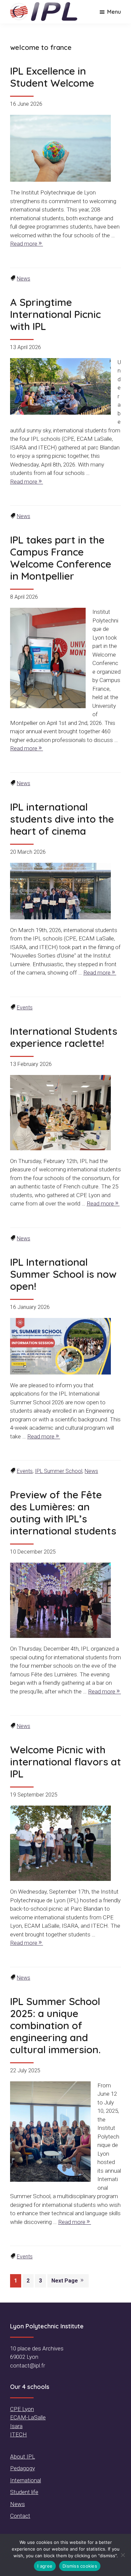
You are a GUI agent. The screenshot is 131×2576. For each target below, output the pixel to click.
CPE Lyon (22, 2409)
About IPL (23, 2457)
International (26, 2480)
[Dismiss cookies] (123, 2555)
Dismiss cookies (80, 2566)
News (24, 279)
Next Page (65, 2281)
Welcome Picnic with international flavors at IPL (65, 1762)
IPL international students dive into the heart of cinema (62, 819)
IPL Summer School (59, 1471)
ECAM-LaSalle (28, 2417)
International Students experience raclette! (64, 1037)
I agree (45, 2566)
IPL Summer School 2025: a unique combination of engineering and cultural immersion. (55, 2025)
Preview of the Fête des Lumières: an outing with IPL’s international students (63, 1513)
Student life (24, 2492)
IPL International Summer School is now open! (63, 1274)
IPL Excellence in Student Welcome (52, 77)
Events (25, 1008)
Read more (24, 244)
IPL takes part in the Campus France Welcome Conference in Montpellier (61, 558)
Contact (20, 2516)
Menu (114, 12)
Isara (16, 2426)
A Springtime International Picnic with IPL (55, 314)
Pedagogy (23, 2468)
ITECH (18, 2434)
